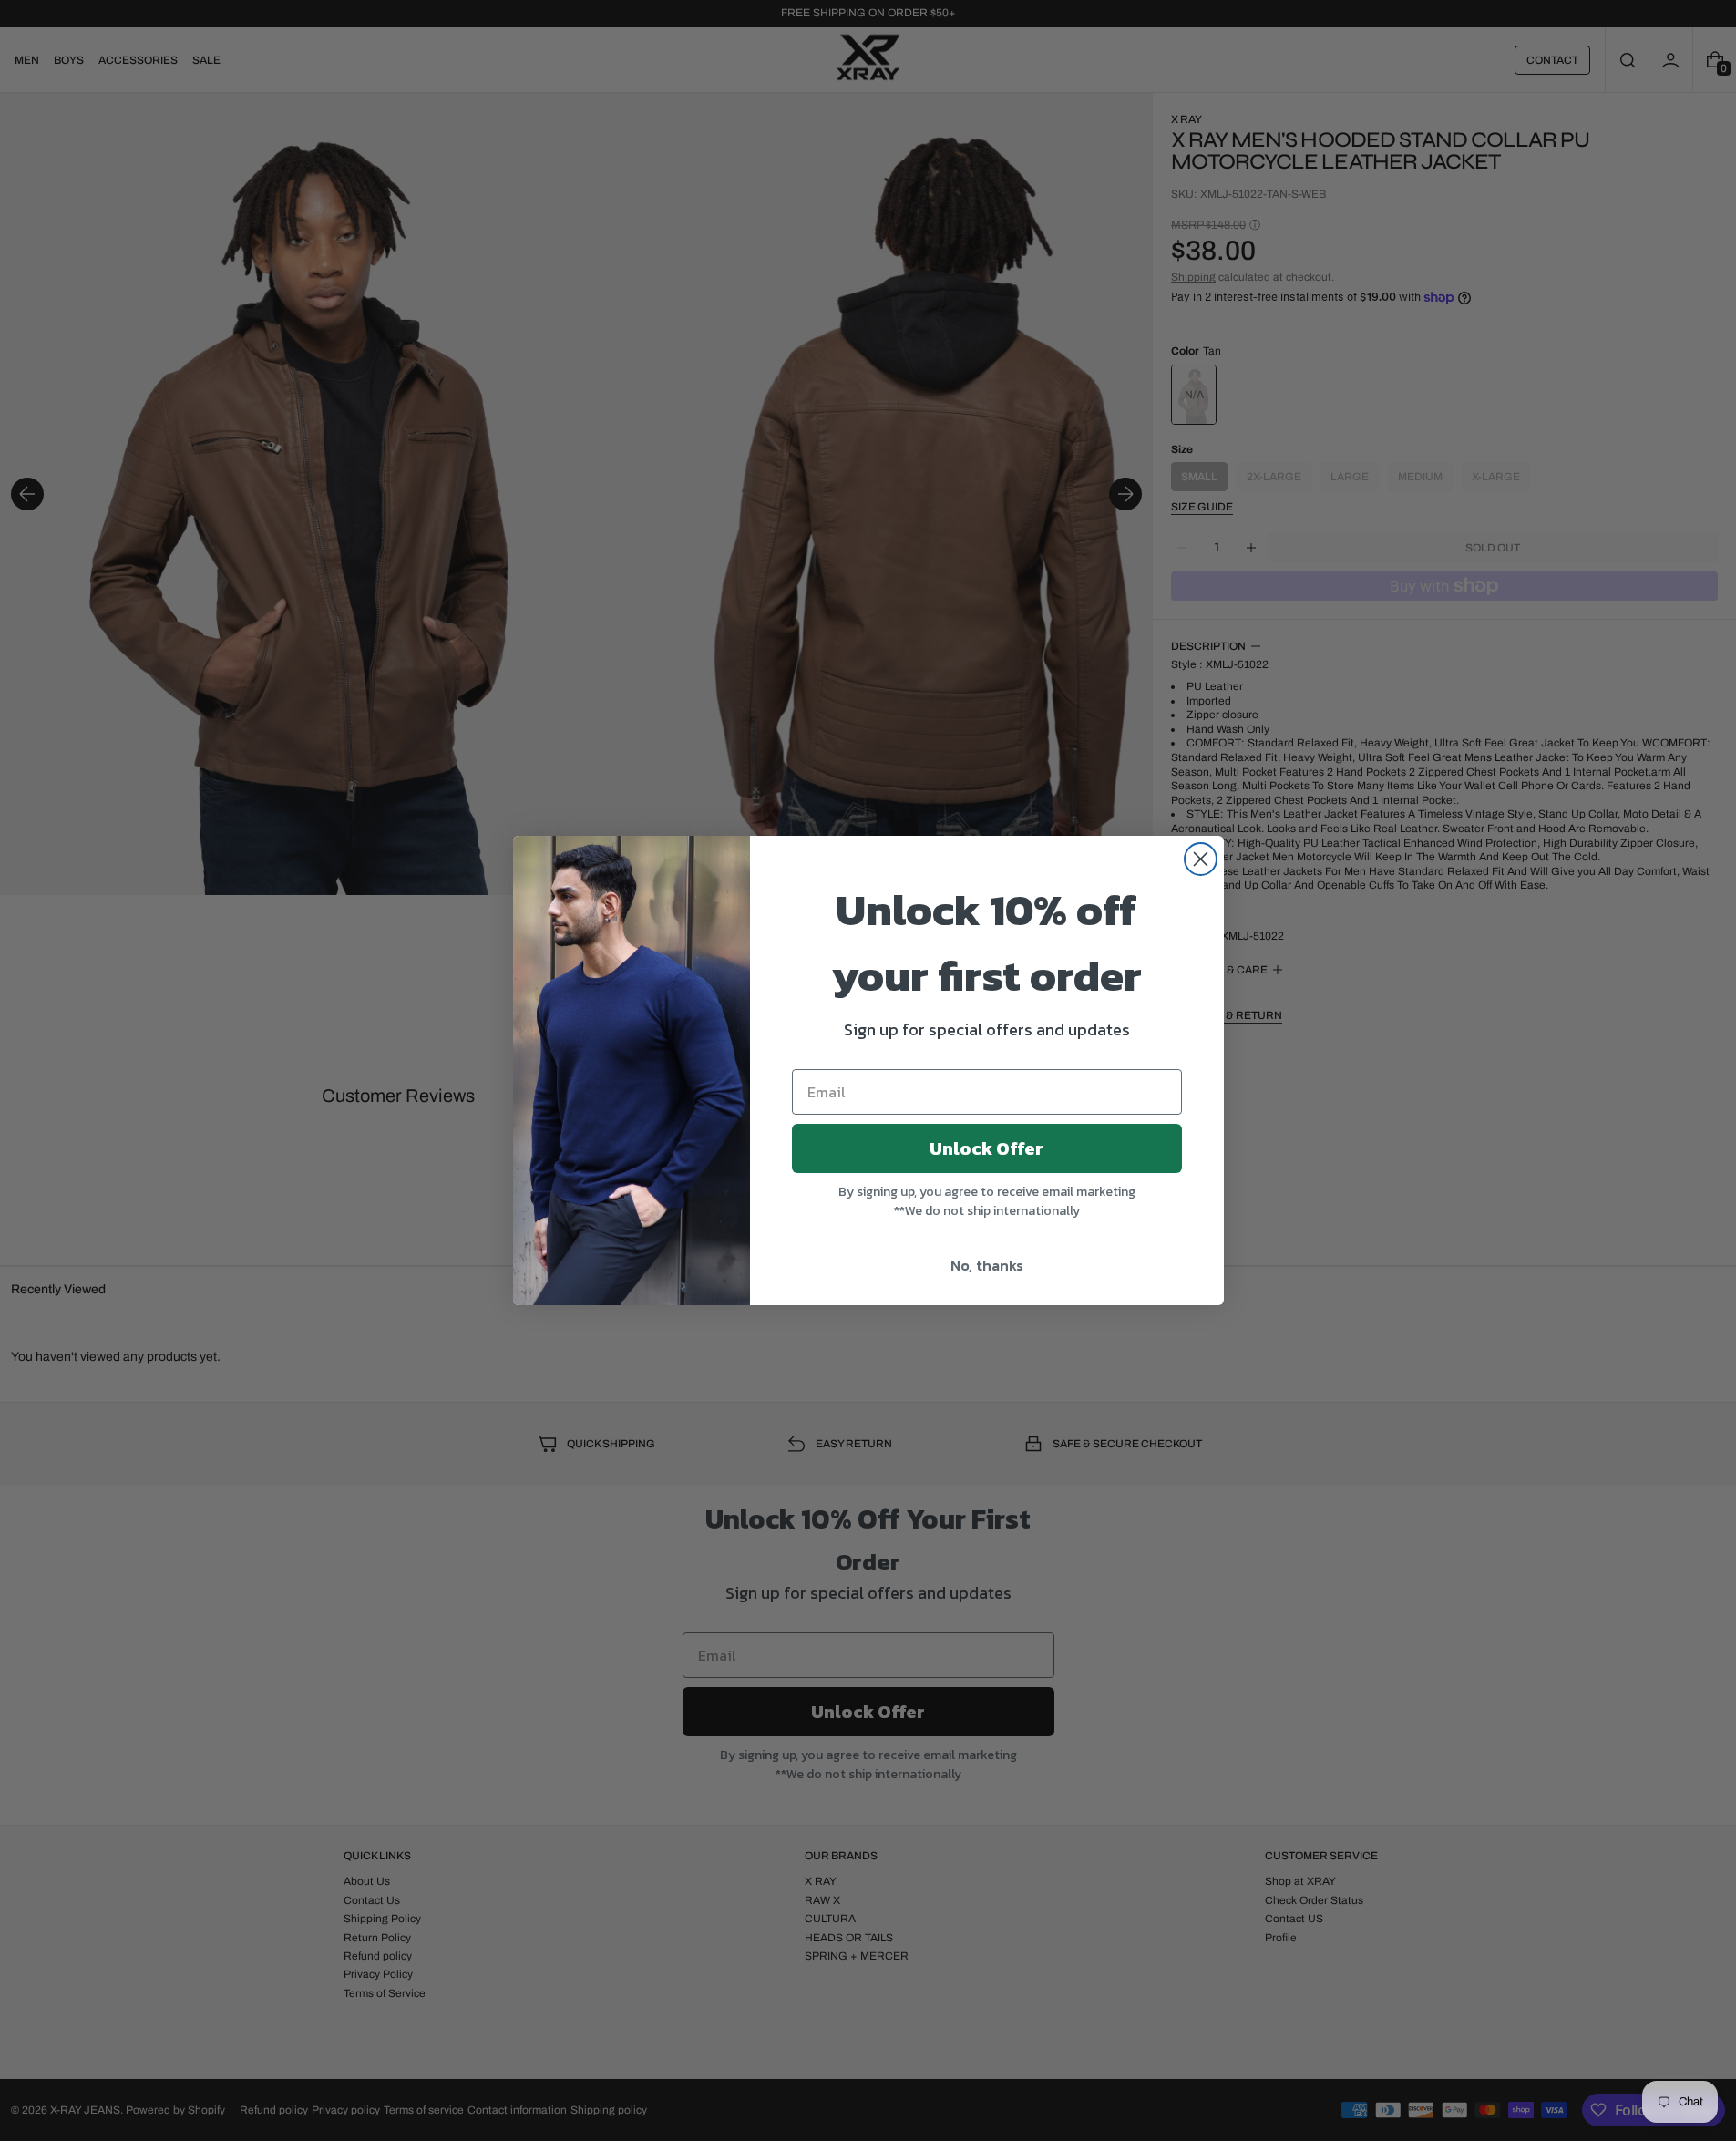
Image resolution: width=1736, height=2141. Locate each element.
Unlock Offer (986, 1148)
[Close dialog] (1201, 859)
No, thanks (987, 1265)
